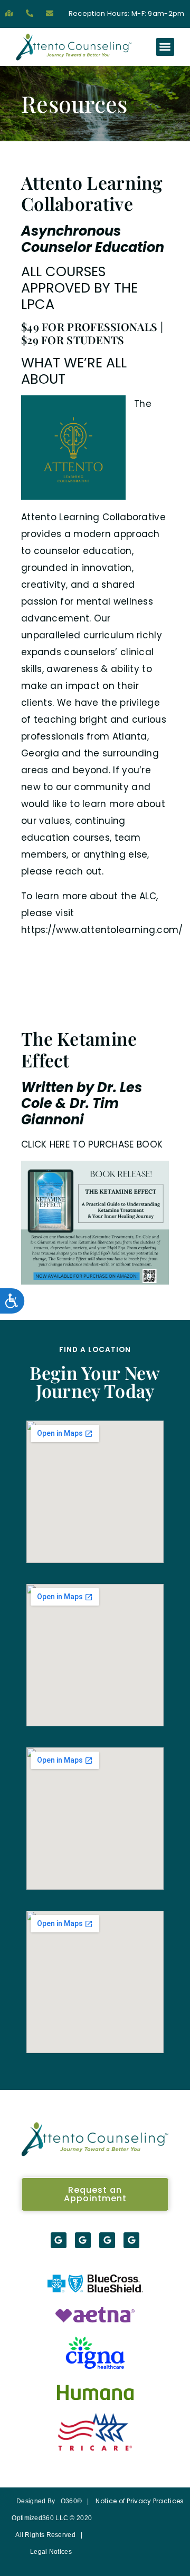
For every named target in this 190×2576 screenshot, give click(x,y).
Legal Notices (51, 2552)
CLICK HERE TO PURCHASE (78, 1144)
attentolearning (118, 930)
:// (51, 930)
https (34, 930)
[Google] (59, 2240)
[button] (165, 47)
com (168, 930)
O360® (72, 2501)
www (67, 930)
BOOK (150, 1144)
